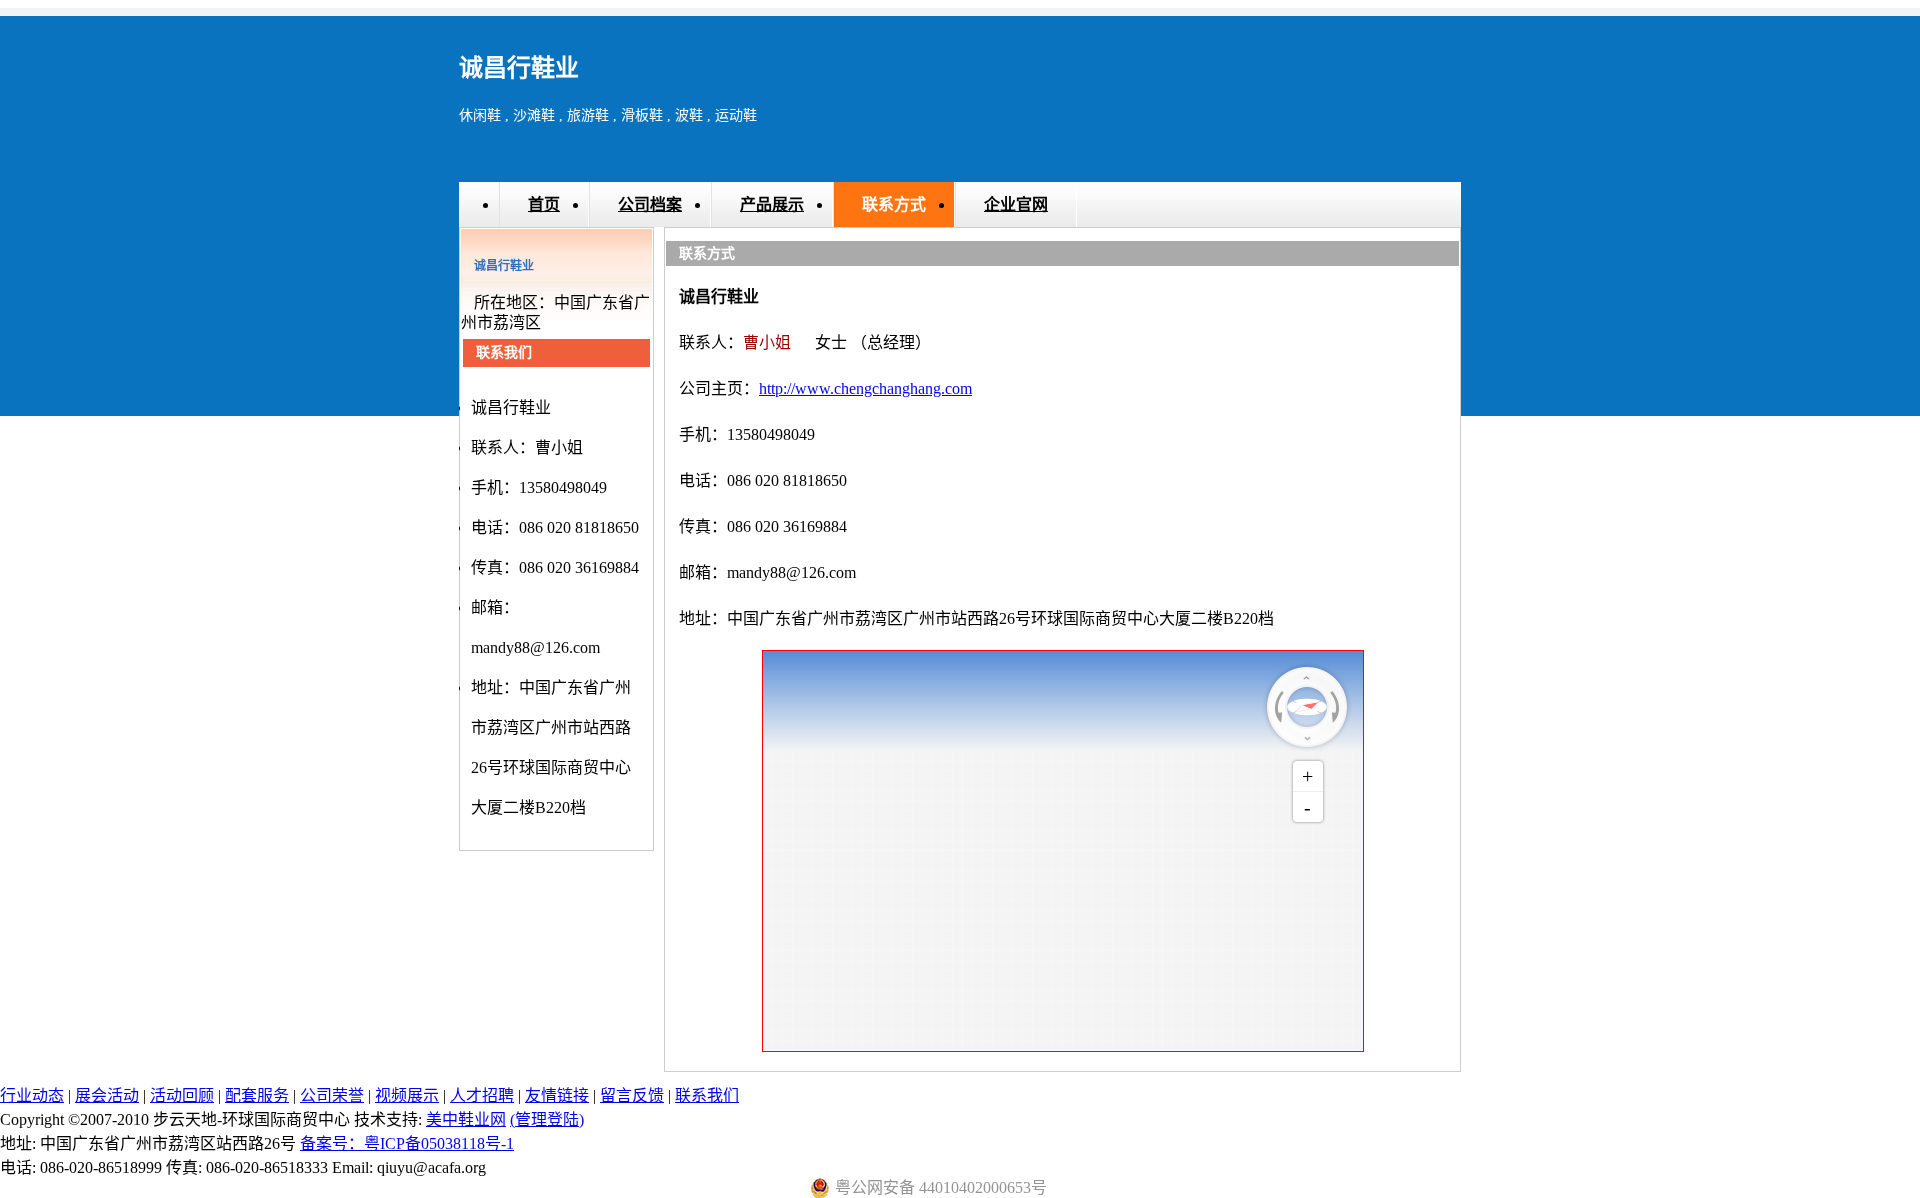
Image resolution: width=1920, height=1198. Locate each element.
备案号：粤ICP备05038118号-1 (407, 1143)
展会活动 (107, 1095)
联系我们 (707, 1095)
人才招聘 (482, 1095)
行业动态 (32, 1095)
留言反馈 (632, 1095)
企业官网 (1016, 204)
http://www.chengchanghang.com (865, 388)
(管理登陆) (547, 1119)
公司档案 (650, 204)
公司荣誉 (332, 1095)
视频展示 (407, 1095)
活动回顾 (182, 1095)
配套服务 (257, 1095)
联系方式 (894, 204)
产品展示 (772, 204)
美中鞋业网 (466, 1119)
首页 (544, 204)
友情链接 (557, 1095)
